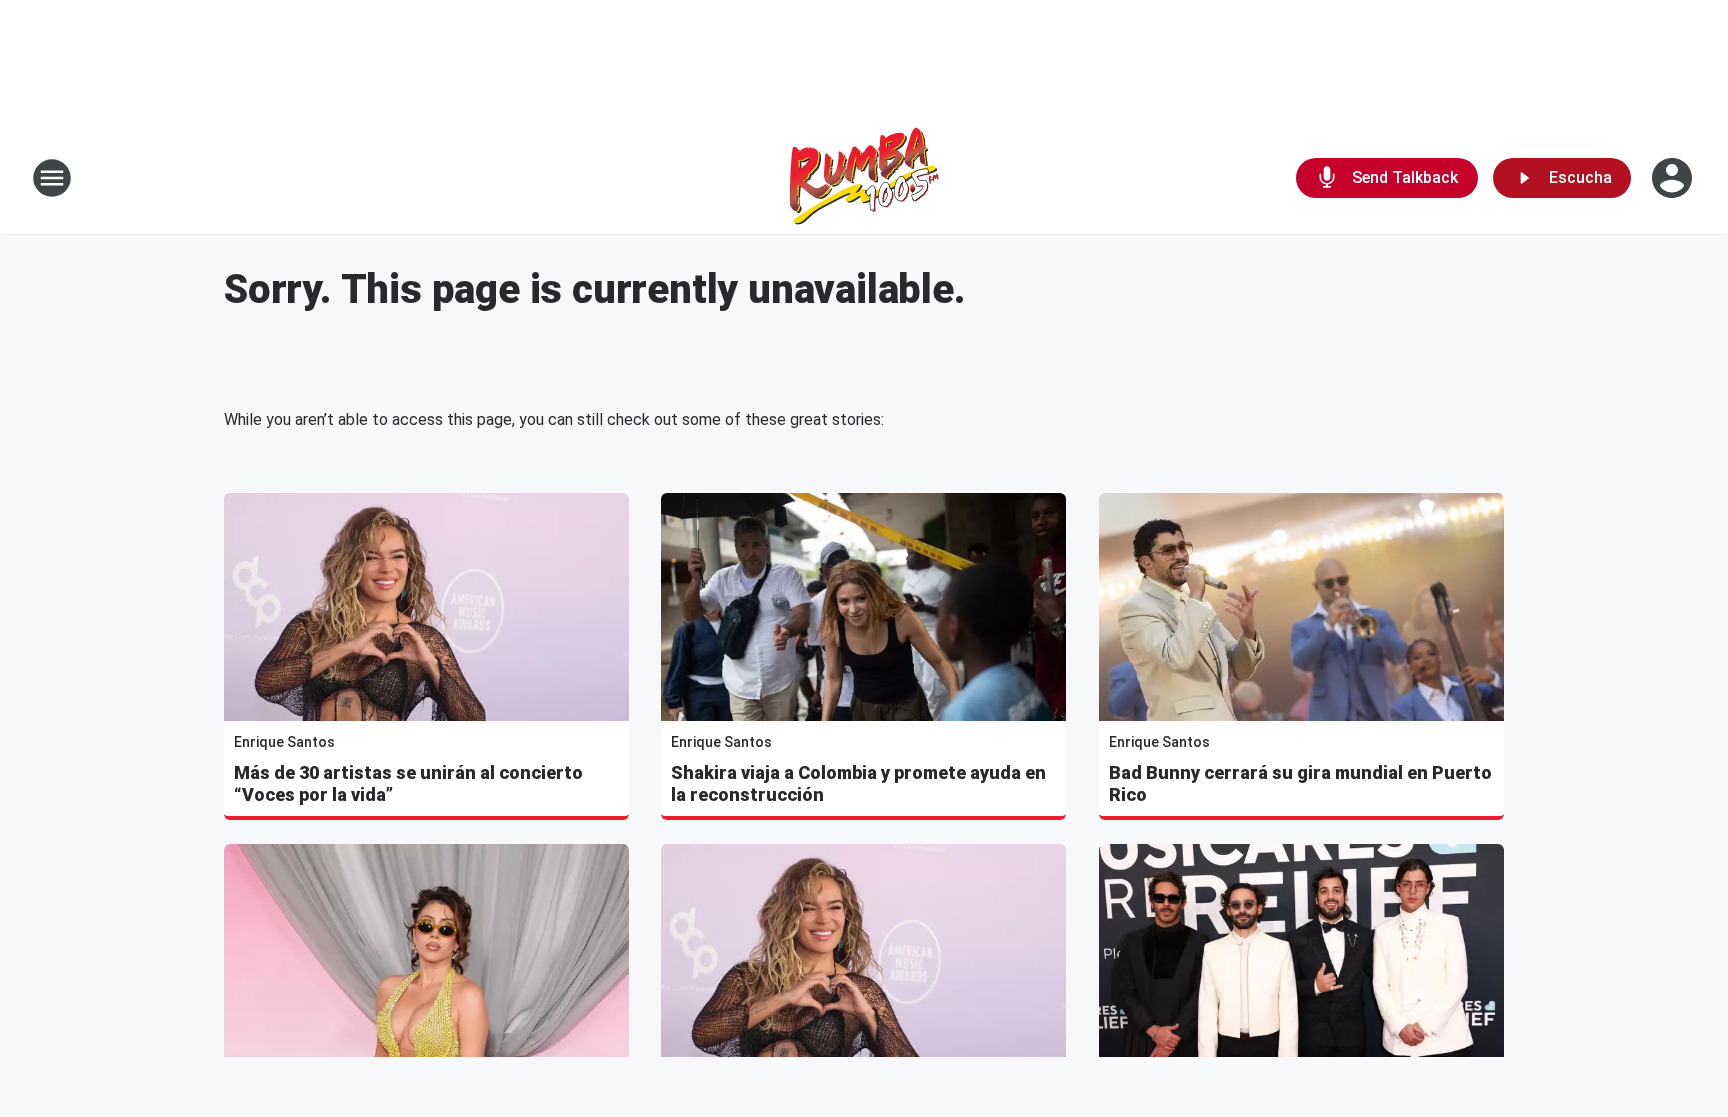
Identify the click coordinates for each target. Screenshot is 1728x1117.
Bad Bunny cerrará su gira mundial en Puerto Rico (1300, 783)
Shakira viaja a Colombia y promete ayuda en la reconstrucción (858, 783)
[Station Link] (864, 178)
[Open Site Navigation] (52, 178)
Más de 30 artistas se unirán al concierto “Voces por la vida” (408, 783)
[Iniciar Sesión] (1674, 178)
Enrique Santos (284, 742)
